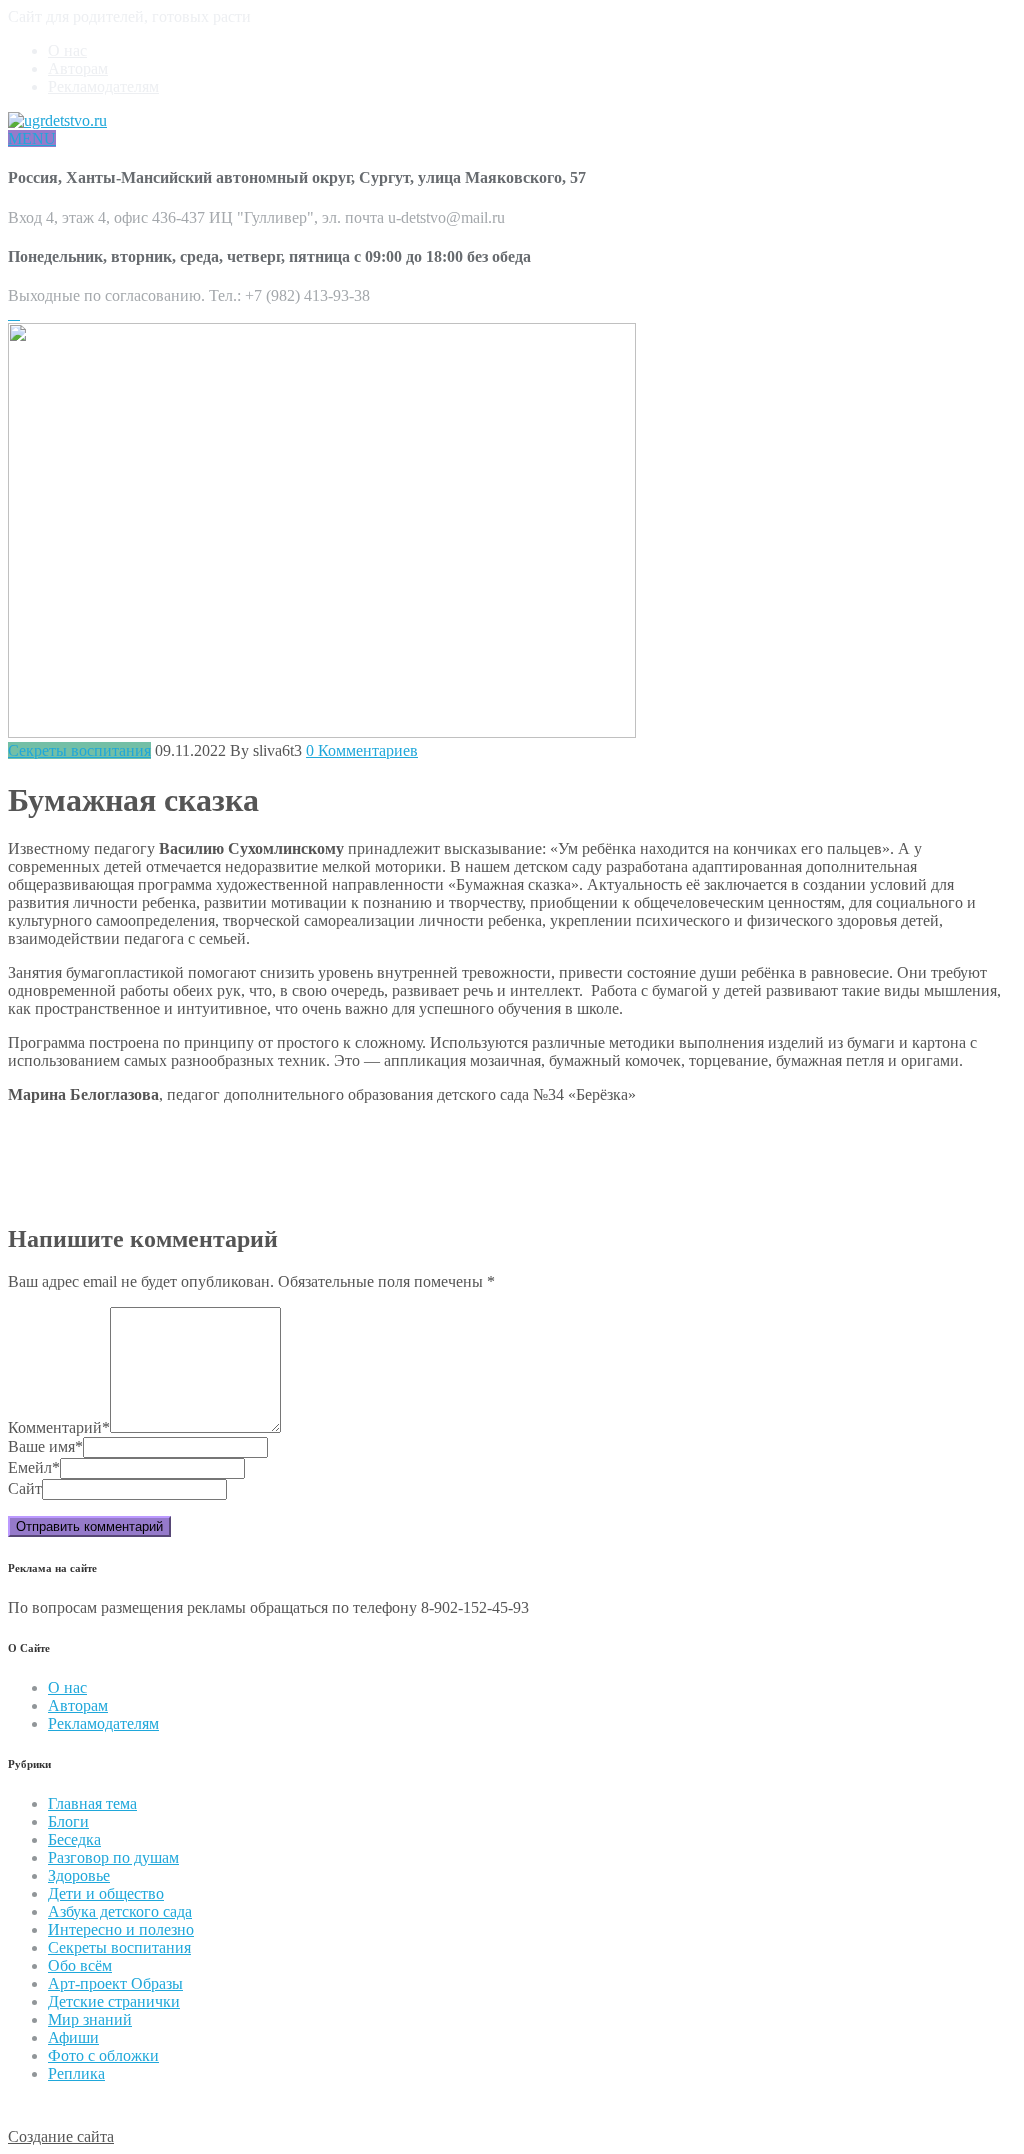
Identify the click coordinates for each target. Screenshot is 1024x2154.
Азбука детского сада (120, 1911)
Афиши (73, 2037)
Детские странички (114, 2001)
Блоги (68, 1821)
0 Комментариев (362, 750)
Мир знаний (90, 2019)
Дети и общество (106, 1893)
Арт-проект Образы (115, 1983)
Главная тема (92, 1803)
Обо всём (80, 1965)
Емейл (34, 1467)
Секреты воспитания (79, 750)
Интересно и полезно (121, 1929)
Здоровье (79, 1875)
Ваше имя (45, 1446)
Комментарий (59, 1427)
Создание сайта (61, 2136)
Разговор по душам (113, 1857)
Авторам (78, 68)
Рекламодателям (103, 86)
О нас (67, 50)
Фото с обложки (103, 2055)
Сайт (25, 1488)
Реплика (76, 2073)
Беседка (74, 1839)
